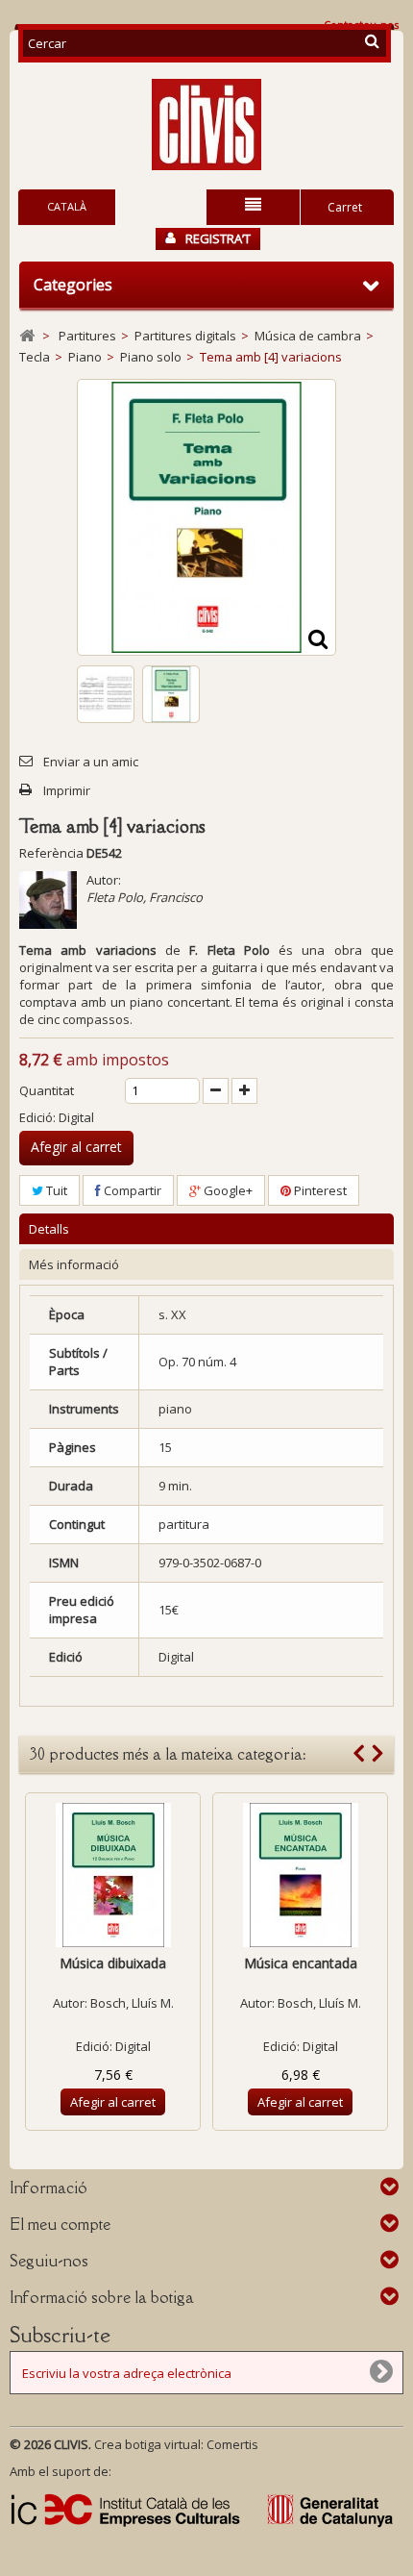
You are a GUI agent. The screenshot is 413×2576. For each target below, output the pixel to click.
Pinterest (319, 1190)
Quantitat (47, 1090)
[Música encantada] (300, 1875)
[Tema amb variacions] (106, 694)
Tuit (55, 1190)
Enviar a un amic (91, 762)
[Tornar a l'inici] (27, 336)
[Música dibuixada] (113, 1875)
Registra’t (218, 238)
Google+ (227, 1190)
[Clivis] (206, 125)
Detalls (49, 1229)
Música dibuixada (113, 1963)
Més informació (74, 1264)
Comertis (232, 2444)
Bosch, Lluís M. (132, 2003)
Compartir (131, 1190)
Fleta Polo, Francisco (145, 897)
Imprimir (67, 790)
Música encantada (301, 1963)
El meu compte (60, 2224)
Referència (51, 853)
